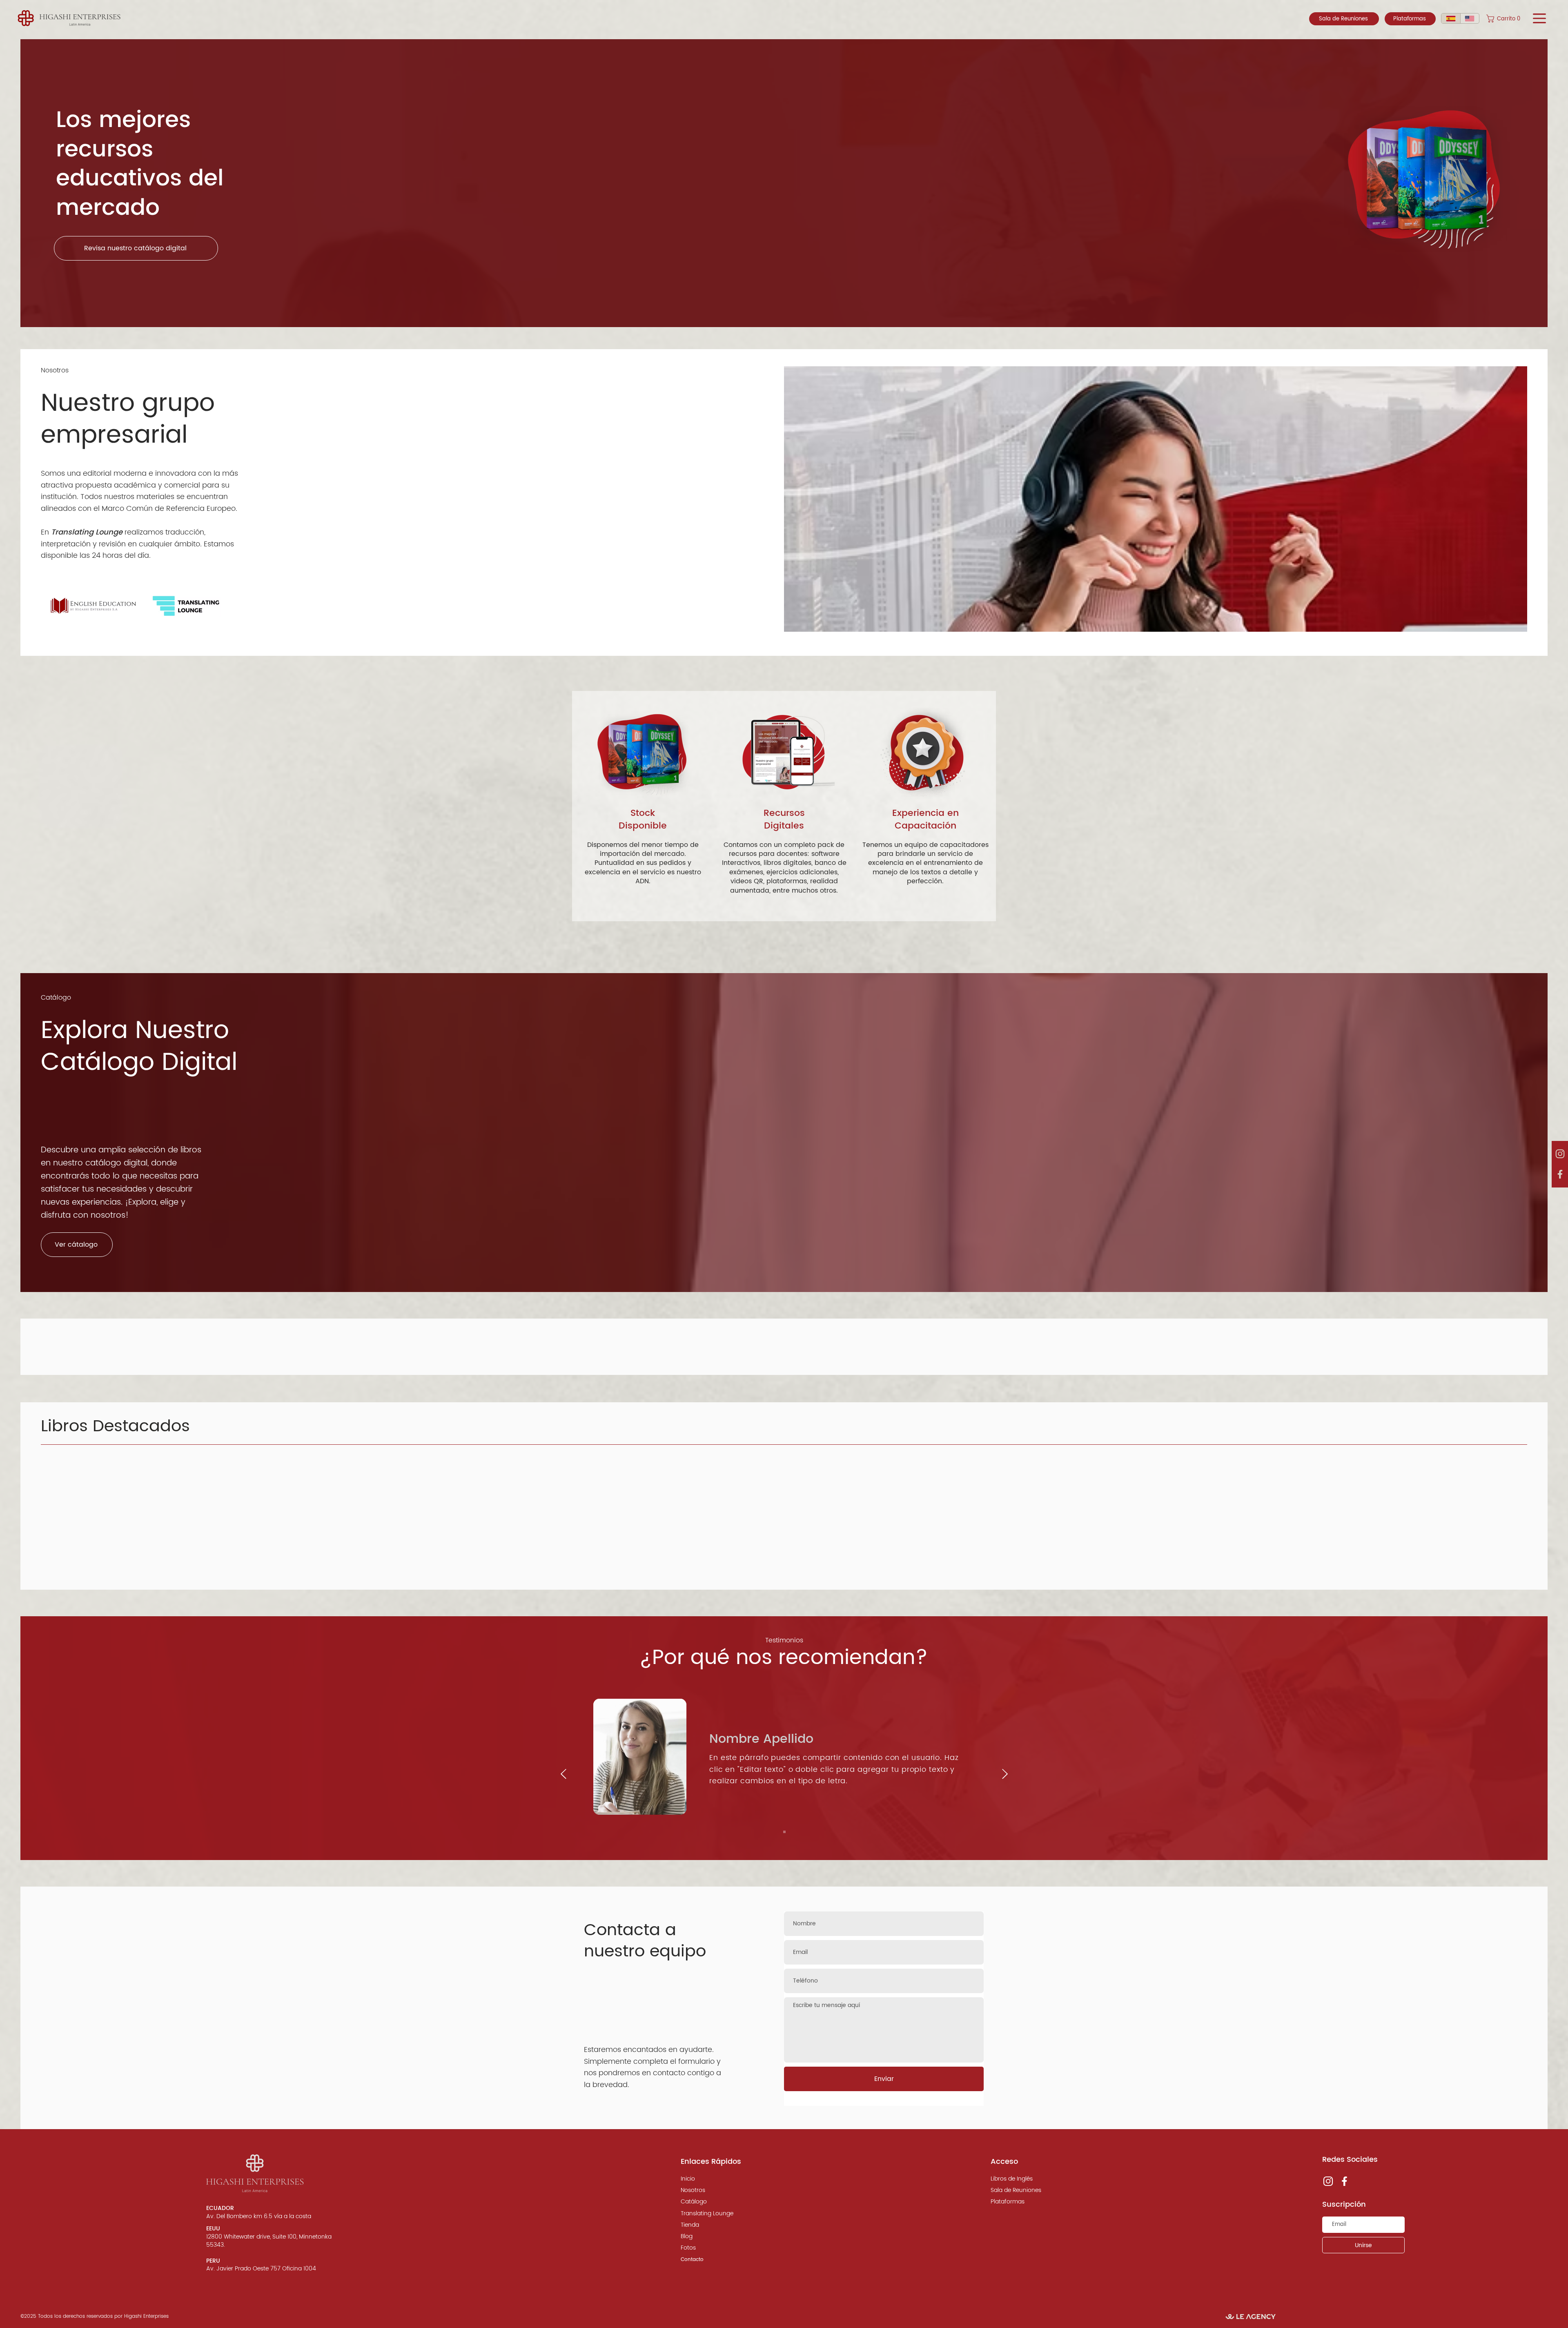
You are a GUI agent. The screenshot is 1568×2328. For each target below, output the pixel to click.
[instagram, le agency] (1560, 1154)
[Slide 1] (784, 1832)
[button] (1506, 19)
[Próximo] (1005, 1774)
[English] (1470, 18)
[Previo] (563, 1774)
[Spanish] (1451, 18)
